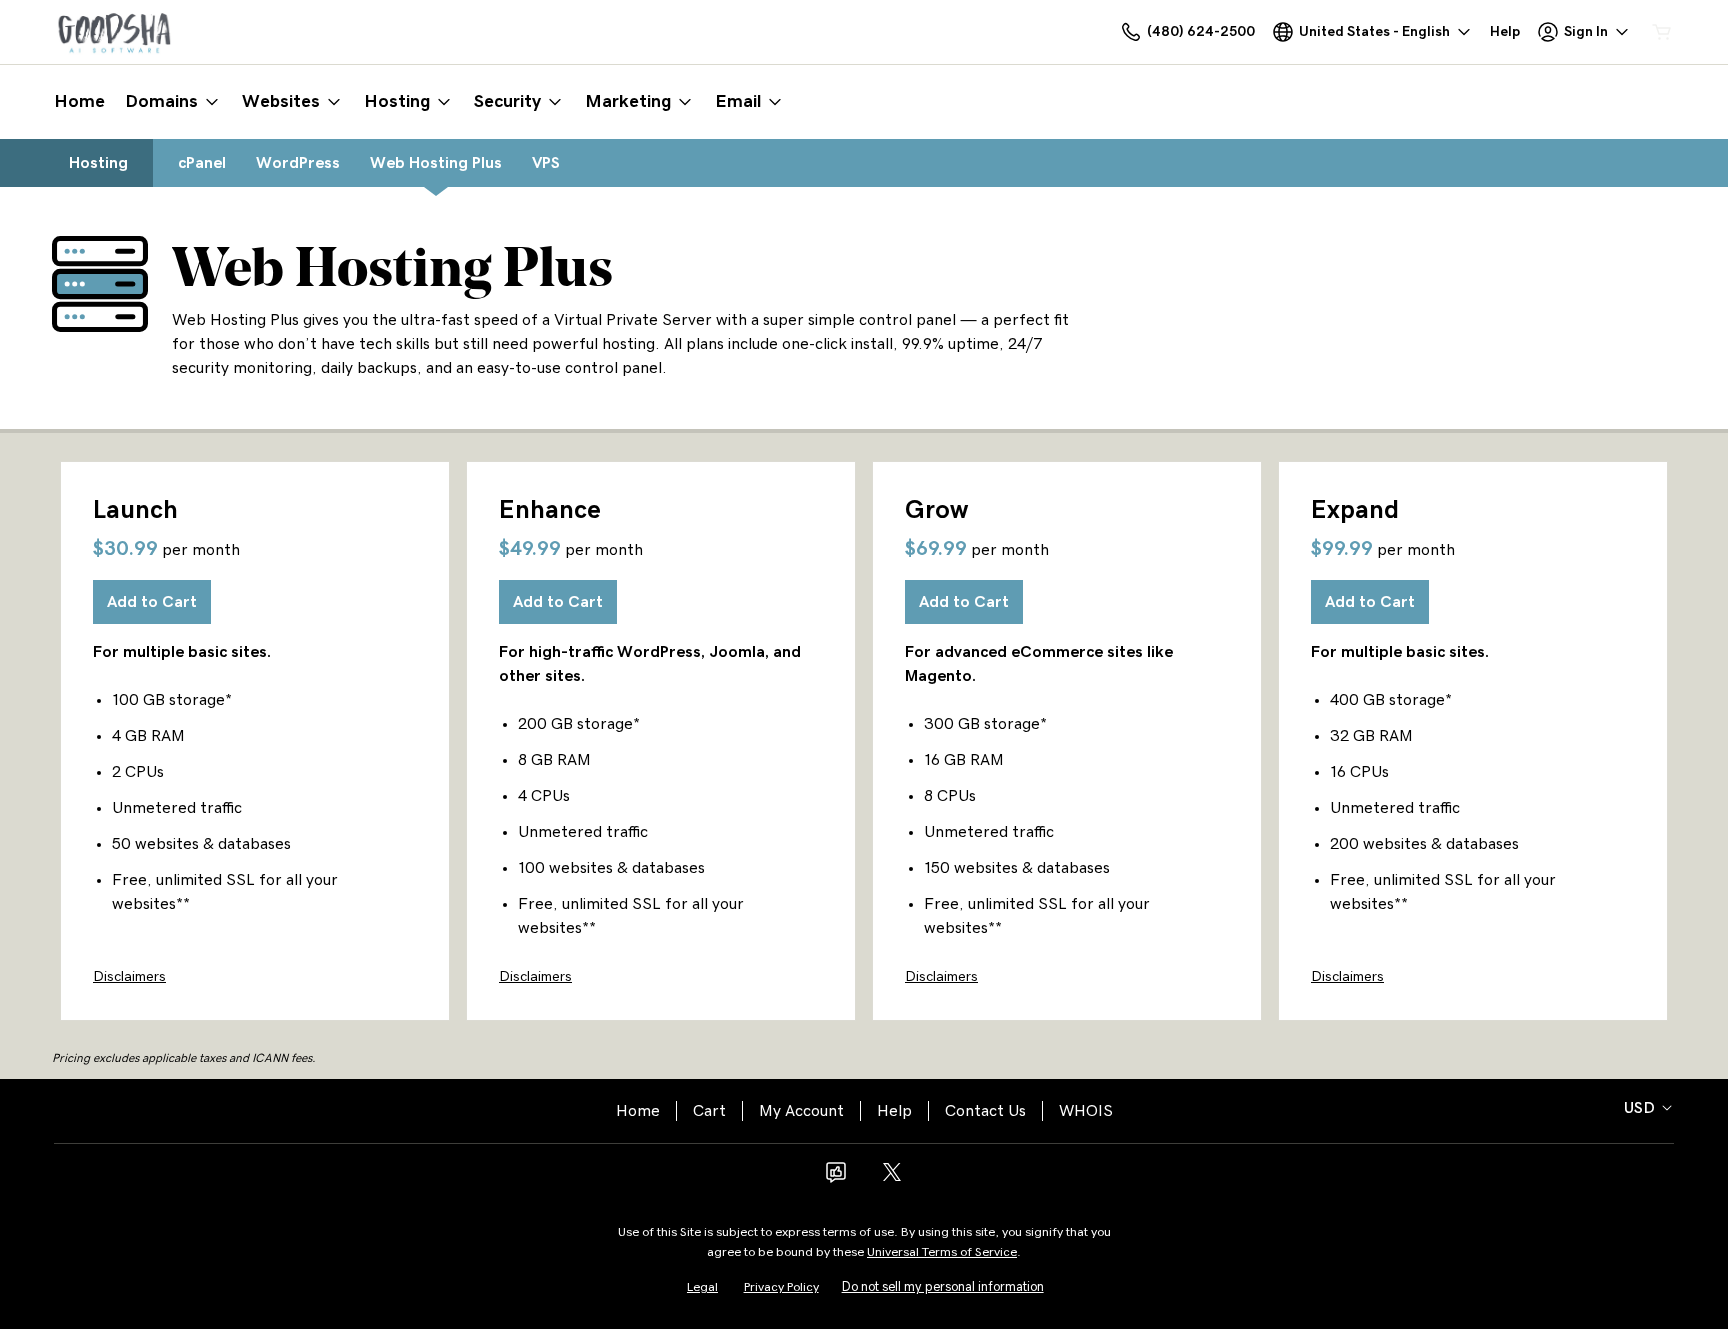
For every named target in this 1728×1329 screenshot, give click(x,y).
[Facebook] (836, 1179)
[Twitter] (892, 1179)
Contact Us (985, 1111)
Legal (702, 1287)
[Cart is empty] (1662, 32)
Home (638, 1111)
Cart (709, 1111)
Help (894, 1111)
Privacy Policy (781, 1287)
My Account (801, 1111)
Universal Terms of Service (942, 1252)
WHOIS (1086, 1111)
